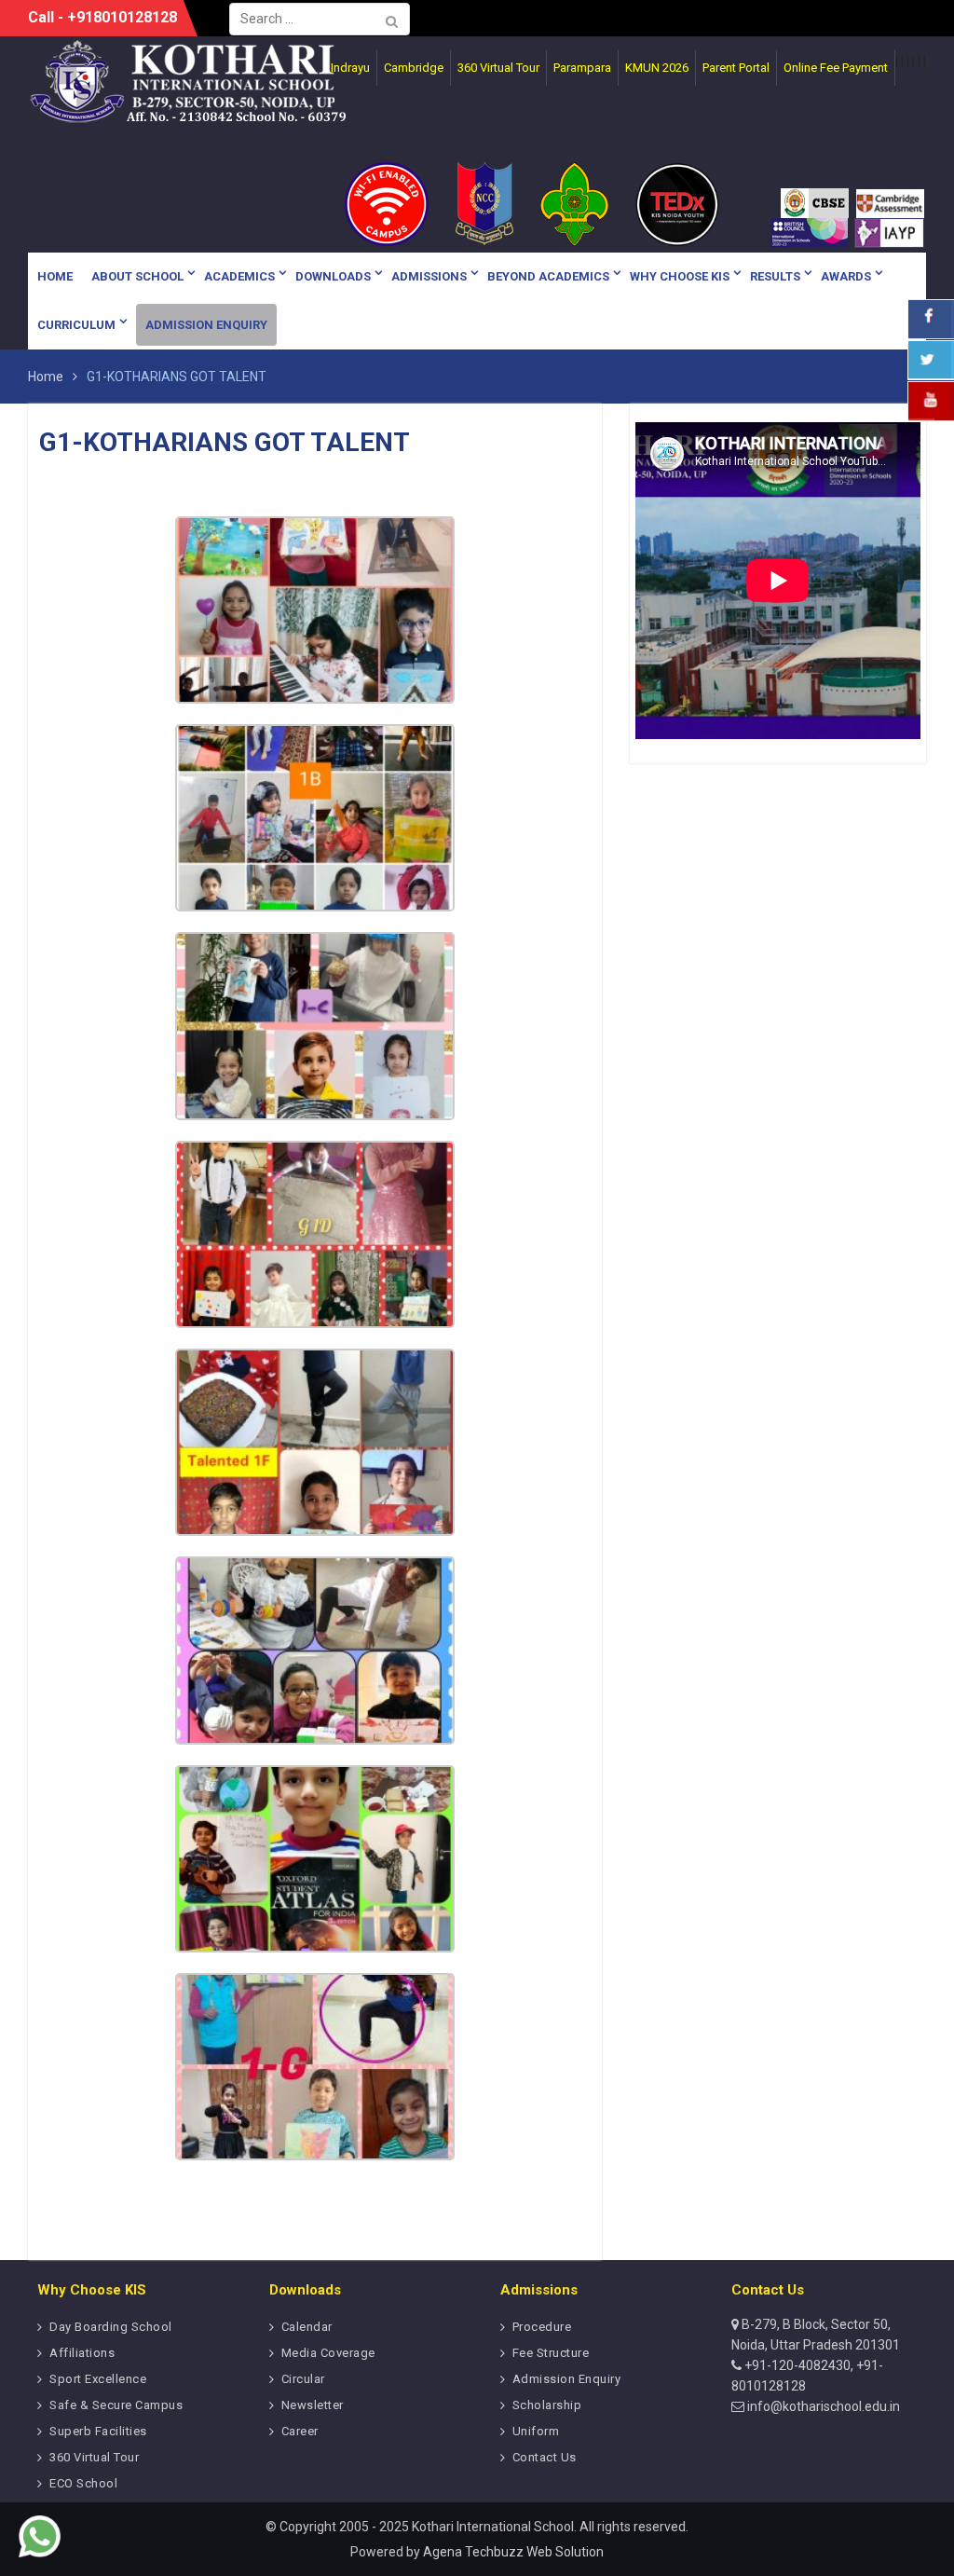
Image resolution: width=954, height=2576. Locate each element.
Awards (846, 276)
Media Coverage (328, 2353)
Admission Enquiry (206, 325)
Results (775, 276)
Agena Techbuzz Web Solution (513, 2552)
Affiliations (82, 2353)
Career (300, 2431)
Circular (303, 2379)
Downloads (333, 276)
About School (137, 276)
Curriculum (76, 325)
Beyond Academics (548, 276)
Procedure (542, 2327)
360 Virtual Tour (94, 2457)
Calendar (307, 2327)
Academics (239, 276)
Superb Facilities (98, 2431)
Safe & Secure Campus (116, 2405)
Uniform (536, 2431)
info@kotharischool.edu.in (822, 2406)
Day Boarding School (111, 2327)
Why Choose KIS (680, 276)
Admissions (429, 276)
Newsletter (313, 2405)
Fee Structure (551, 2353)
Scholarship (547, 2405)
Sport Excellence (98, 2379)
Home (55, 276)
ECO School (83, 2483)
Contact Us (545, 2457)
